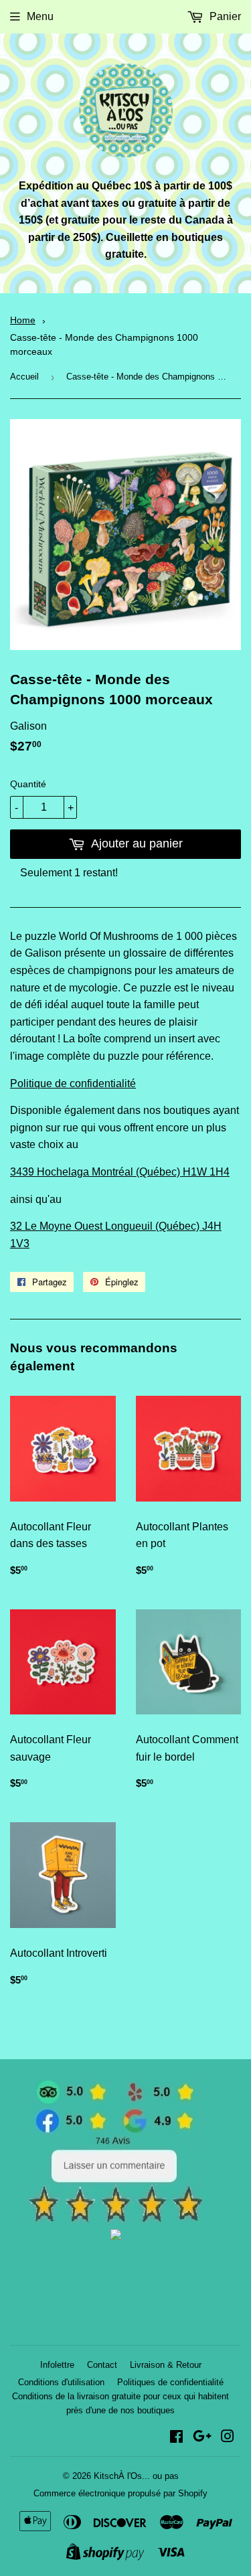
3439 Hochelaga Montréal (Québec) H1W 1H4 (120, 1172)
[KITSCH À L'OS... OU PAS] (116, 2236)
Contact (102, 2365)
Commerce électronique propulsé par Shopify (120, 2493)
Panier (224, 16)
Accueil (24, 377)
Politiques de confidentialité (170, 2382)
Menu (40, 16)
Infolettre (57, 2365)
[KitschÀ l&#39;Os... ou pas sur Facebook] (176, 2438)
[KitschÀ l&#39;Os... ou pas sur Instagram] (228, 2438)
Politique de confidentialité (73, 1083)
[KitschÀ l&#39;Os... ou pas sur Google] (202, 2438)
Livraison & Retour (166, 2365)
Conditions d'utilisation (61, 2382)
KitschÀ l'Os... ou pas (136, 2476)
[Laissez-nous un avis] (115, 2220)
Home (23, 320)
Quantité (28, 784)
